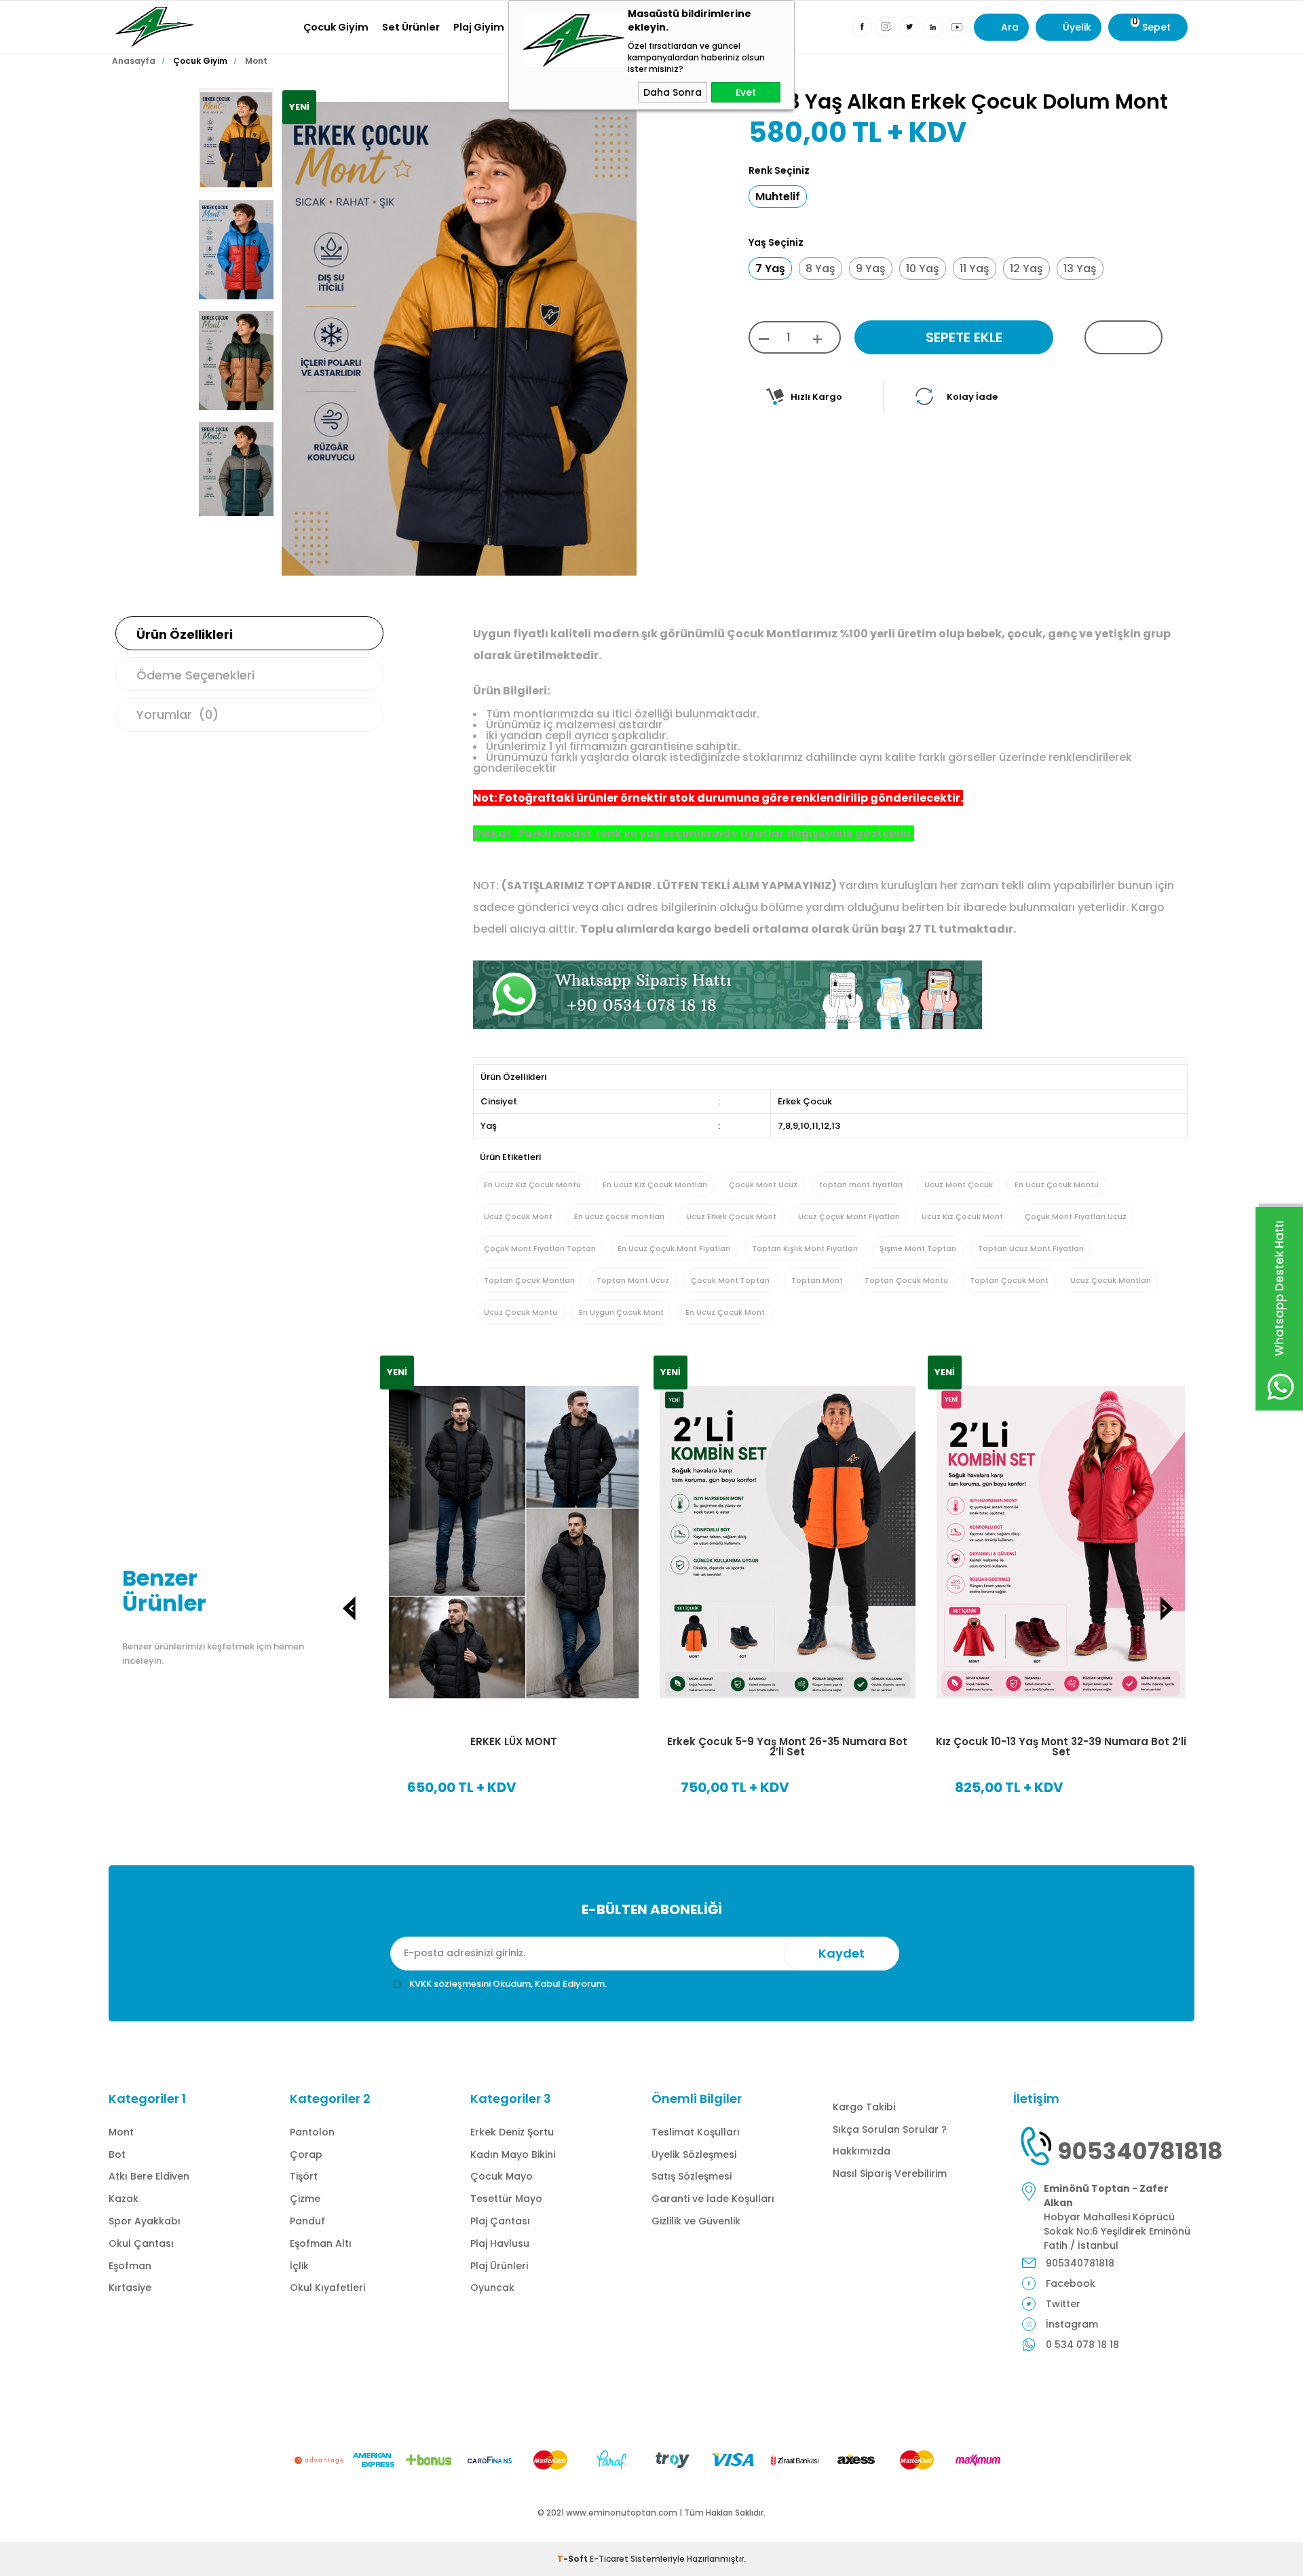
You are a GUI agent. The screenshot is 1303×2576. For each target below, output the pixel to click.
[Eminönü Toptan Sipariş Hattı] (728, 1025)
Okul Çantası (141, 2243)
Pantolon (312, 2132)
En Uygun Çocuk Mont (621, 1312)
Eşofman (130, 2266)
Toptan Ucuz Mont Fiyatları (1031, 1248)
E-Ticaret (609, 2559)
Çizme (305, 2199)
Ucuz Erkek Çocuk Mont (731, 1216)
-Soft (573, 2559)
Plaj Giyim (479, 27)
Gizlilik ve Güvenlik (696, 2221)
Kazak (124, 2199)
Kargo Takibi (864, 2107)
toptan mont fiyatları (861, 1184)
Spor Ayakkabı (145, 2221)
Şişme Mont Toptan (918, 1248)
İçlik (299, 2266)
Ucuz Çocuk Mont (518, 1216)
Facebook (1071, 2283)
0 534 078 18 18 (1082, 2345)
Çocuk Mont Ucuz (763, 1184)
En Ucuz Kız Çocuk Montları (655, 1184)
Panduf (307, 2221)
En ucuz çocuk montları (619, 1216)
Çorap (306, 2154)
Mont (121, 2132)
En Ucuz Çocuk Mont (725, 1312)
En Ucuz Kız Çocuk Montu (532, 1184)
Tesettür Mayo (506, 2199)
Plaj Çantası (500, 2221)
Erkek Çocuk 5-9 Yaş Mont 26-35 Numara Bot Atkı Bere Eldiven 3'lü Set (1167, 1747)
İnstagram (1072, 2324)
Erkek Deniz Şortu (512, 2132)
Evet (746, 92)
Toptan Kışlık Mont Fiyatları (805, 1248)
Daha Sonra (673, 92)
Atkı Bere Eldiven (149, 2176)
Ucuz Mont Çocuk (959, 1184)
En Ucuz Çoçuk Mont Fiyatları (674, 1248)
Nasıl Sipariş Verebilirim (890, 2173)
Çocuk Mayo (502, 2176)
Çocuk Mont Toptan (730, 1280)
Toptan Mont (817, 1280)
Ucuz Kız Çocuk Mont (962, 1216)
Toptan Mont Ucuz (633, 1280)
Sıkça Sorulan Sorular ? (890, 2129)
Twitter (1063, 2304)
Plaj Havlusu (500, 2243)
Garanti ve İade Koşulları (713, 2199)
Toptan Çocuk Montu (906, 1280)
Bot (117, 2154)
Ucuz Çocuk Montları (1111, 1280)
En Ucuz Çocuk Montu (1057, 1184)
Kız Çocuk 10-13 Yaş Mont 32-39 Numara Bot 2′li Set (893, 1747)
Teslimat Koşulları (696, 2132)
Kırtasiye (130, 2288)
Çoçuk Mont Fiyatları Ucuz (1076, 1216)
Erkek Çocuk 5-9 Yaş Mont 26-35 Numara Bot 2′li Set (620, 1747)
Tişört (304, 2176)
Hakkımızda (862, 2151)
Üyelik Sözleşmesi (694, 2154)
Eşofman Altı (321, 2243)
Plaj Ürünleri (499, 2266)
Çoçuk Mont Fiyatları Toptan (540, 1248)
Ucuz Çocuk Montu (521, 1312)
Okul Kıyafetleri (327, 2288)
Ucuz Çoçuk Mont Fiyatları (849, 1216)
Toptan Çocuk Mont (1009, 1280)
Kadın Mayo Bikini (513, 2154)
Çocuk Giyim (336, 27)
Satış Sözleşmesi (692, 2176)
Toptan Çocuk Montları (529, 1280)
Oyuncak (492, 2288)
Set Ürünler (411, 27)
